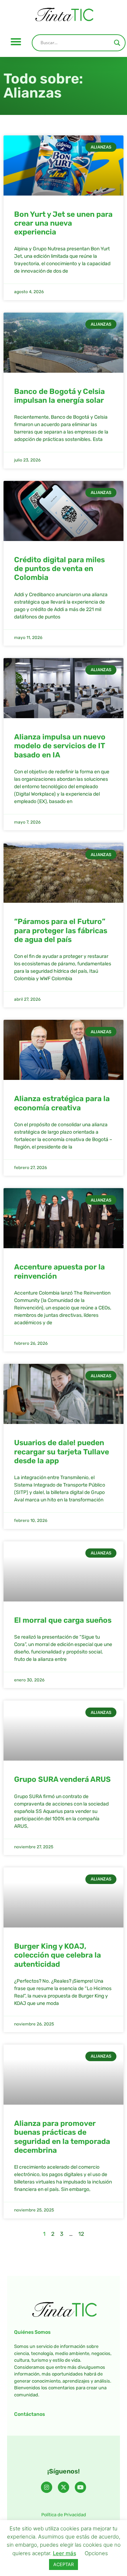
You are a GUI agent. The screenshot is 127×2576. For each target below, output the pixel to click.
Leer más (65, 2553)
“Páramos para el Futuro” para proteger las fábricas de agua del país (61, 930)
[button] (16, 42)
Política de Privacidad (64, 2515)
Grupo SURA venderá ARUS (62, 1779)
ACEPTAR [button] (64, 2564)
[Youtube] (80, 2487)
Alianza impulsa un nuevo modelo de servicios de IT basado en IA (60, 746)
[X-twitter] (64, 2487)
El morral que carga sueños (63, 1620)
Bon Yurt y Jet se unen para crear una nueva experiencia (63, 223)
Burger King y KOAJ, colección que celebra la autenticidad (58, 1955)
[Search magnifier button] (117, 43)
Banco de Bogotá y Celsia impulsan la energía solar (59, 396)
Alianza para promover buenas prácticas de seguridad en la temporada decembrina (62, 2137)
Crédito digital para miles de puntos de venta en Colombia (59, 568)
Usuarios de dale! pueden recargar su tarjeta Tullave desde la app (62, 1451)
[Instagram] (47, 2487)
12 (81, 2234)
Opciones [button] (96, 2553)
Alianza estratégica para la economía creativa (62, 1103)
